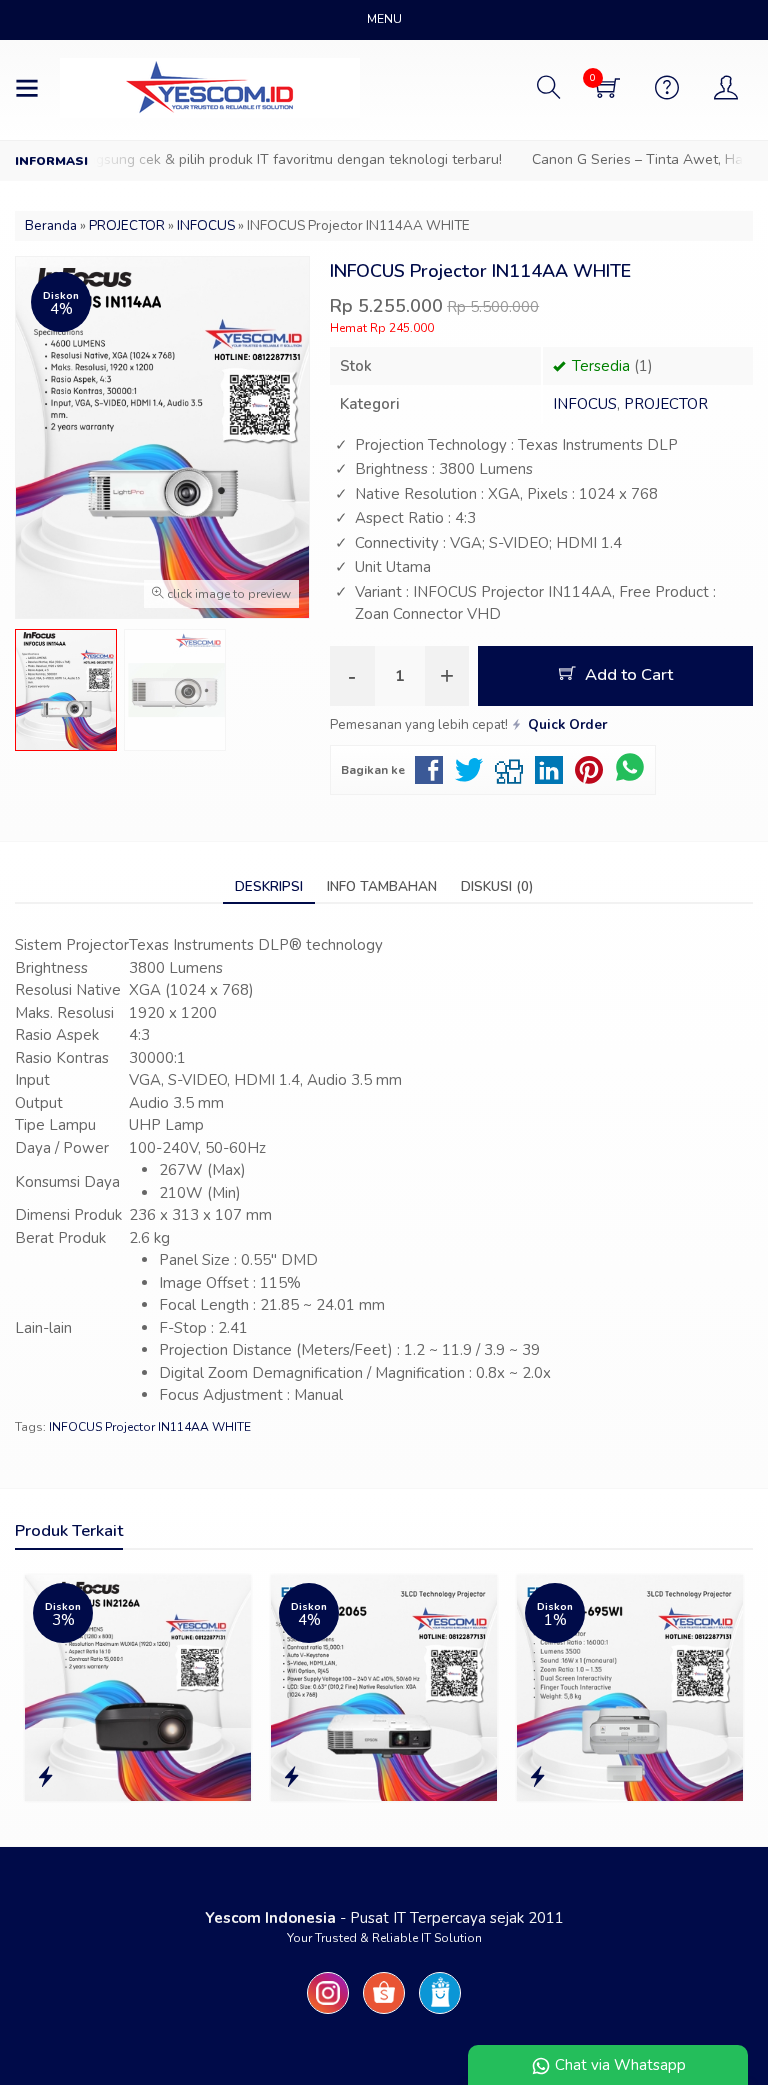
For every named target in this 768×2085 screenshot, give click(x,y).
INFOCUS (585, 404)
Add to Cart (627, 674)
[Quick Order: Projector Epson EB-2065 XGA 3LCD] (291, 1777)
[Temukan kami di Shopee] (384, 2014)
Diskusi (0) (497, 886)
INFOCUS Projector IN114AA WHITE (150, 1427)
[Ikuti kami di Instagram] (328, 2014)
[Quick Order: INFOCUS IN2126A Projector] (45, 1777)
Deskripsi (269, 886)
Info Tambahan (382, 886)
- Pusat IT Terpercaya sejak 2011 (384, 1918)
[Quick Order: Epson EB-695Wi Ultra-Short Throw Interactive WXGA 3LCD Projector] (537, 1777)
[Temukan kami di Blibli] (440, 2014)
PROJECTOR (666, 404)
